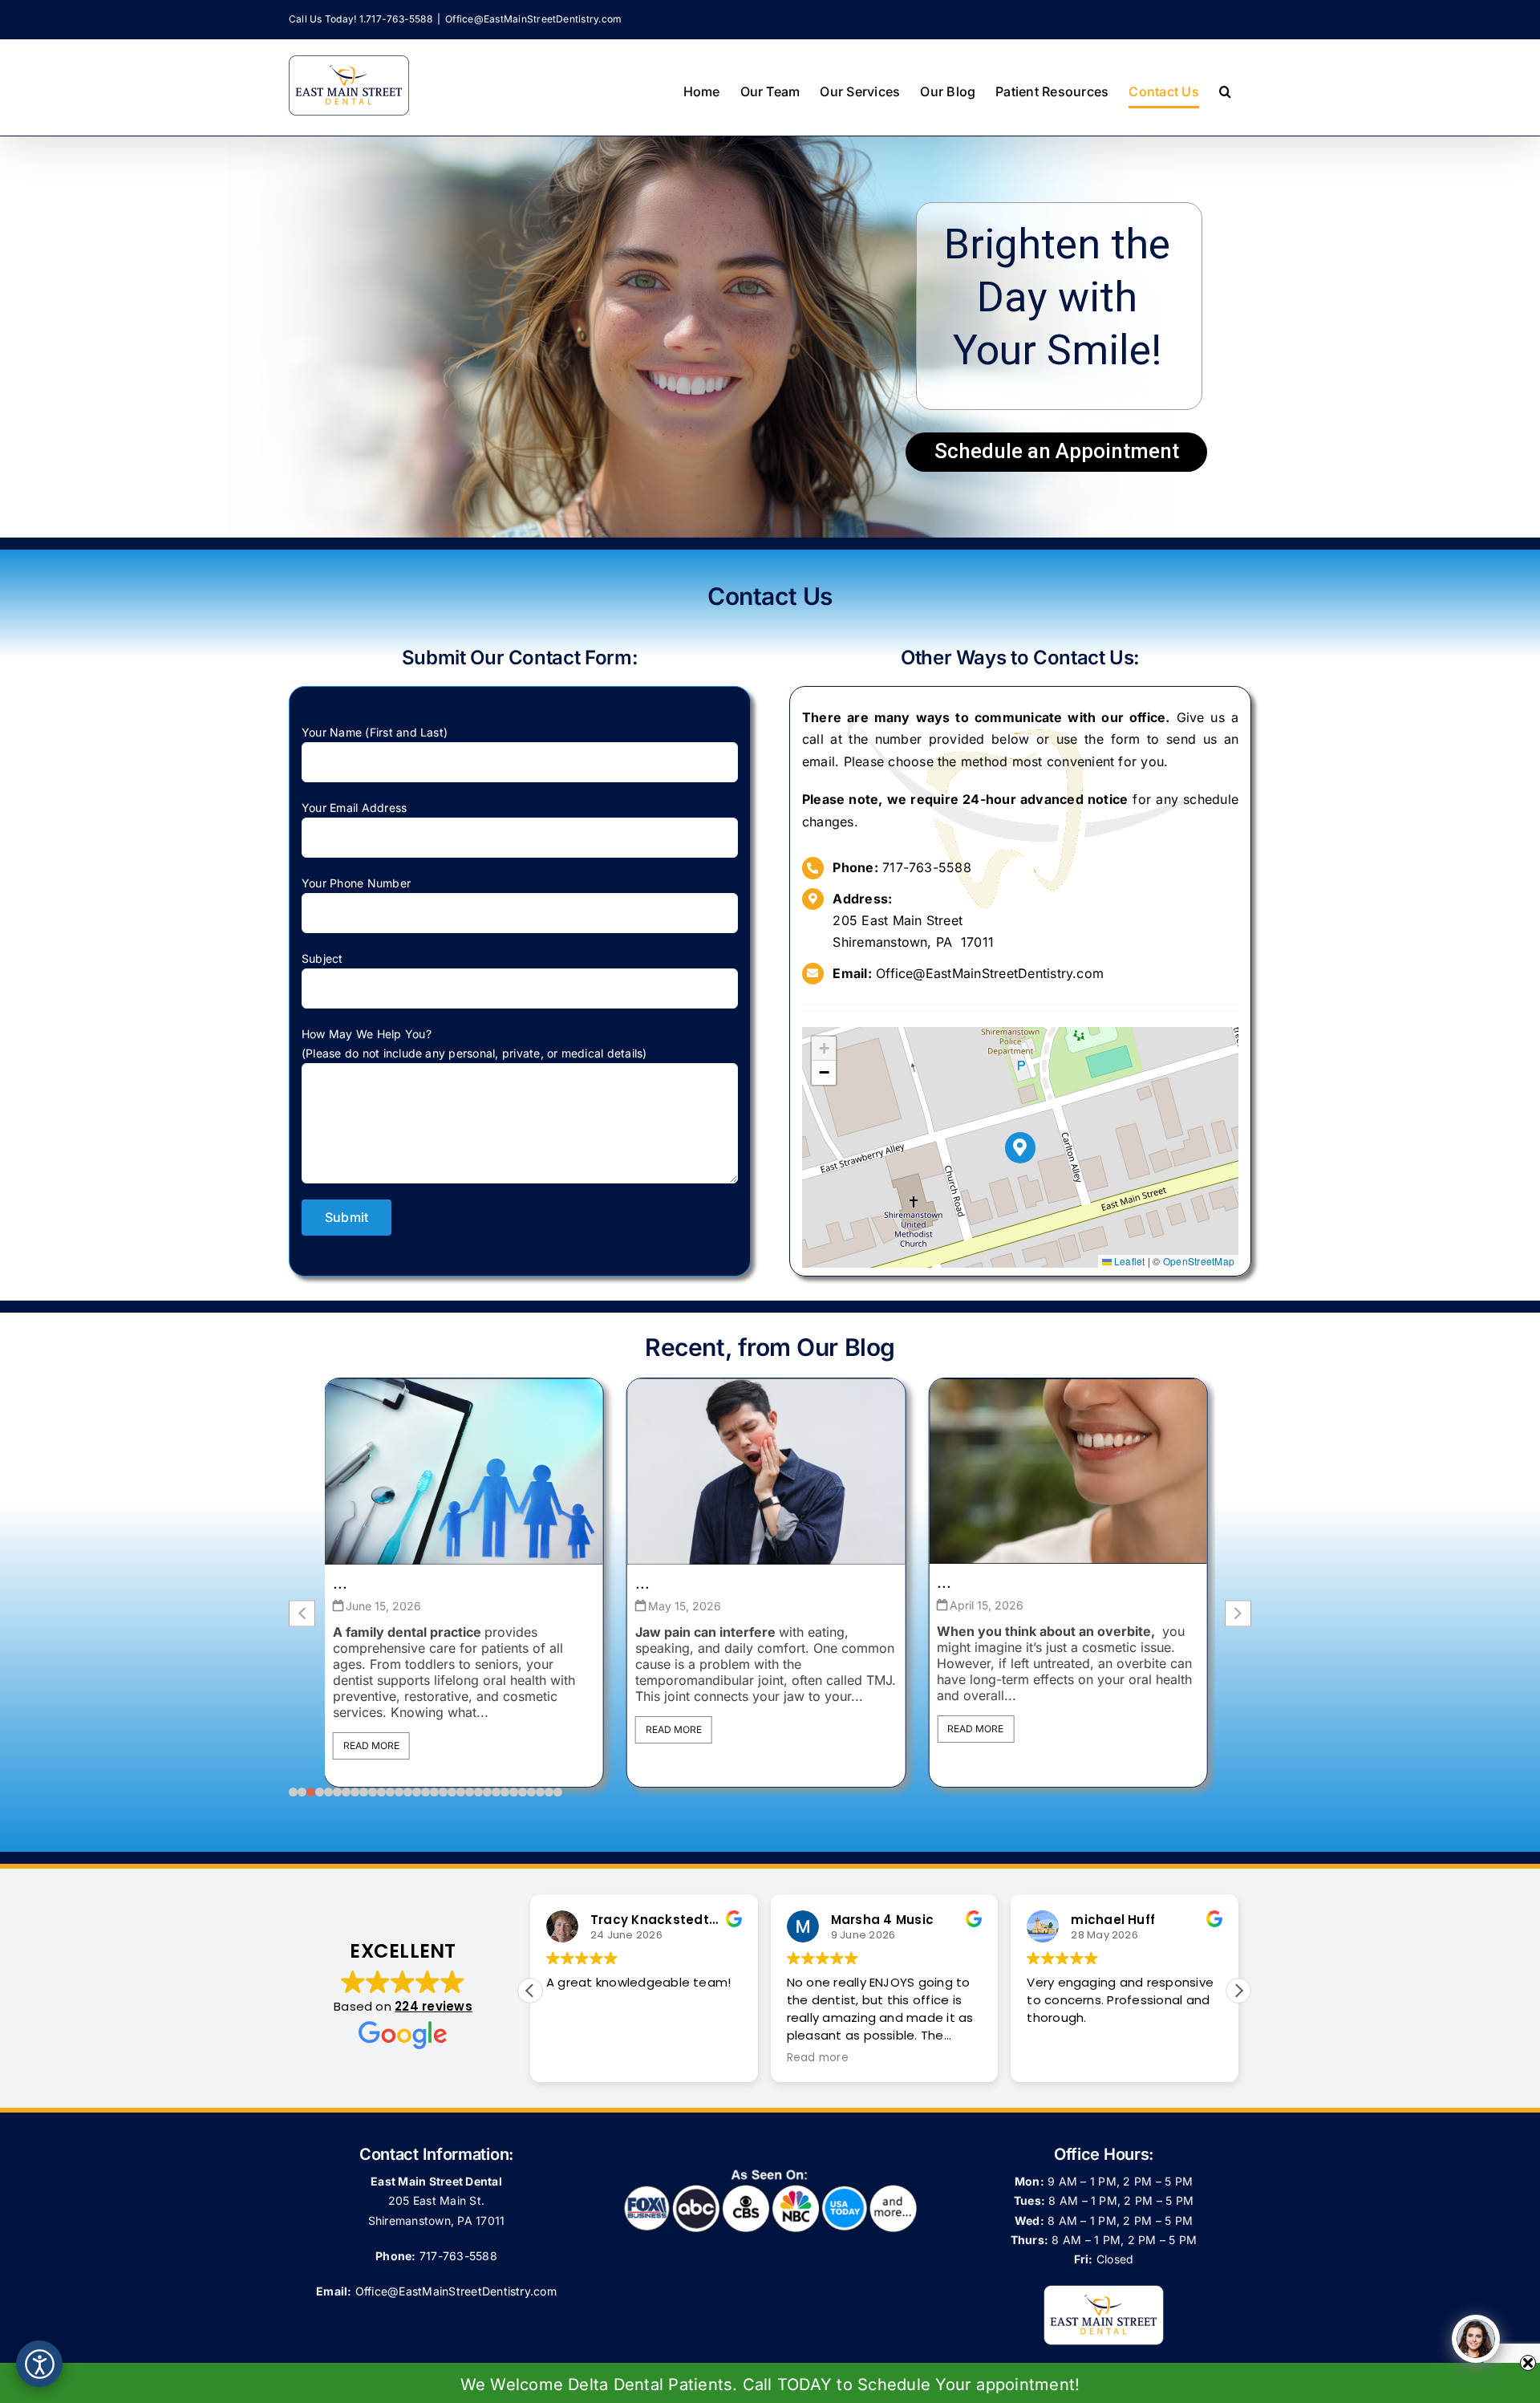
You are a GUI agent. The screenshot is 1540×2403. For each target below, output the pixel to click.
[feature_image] (464, 1471)
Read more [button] (818, 2058)
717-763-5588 (927, 867)
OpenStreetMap (1199, 1261)
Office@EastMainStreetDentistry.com (533, 19)
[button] (1225, 91)
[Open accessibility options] (39, 2364)
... (340, 1583)
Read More (371, 1729)
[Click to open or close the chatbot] (1476, 2339)
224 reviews (434, 2006)
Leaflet (1129, 1261)
